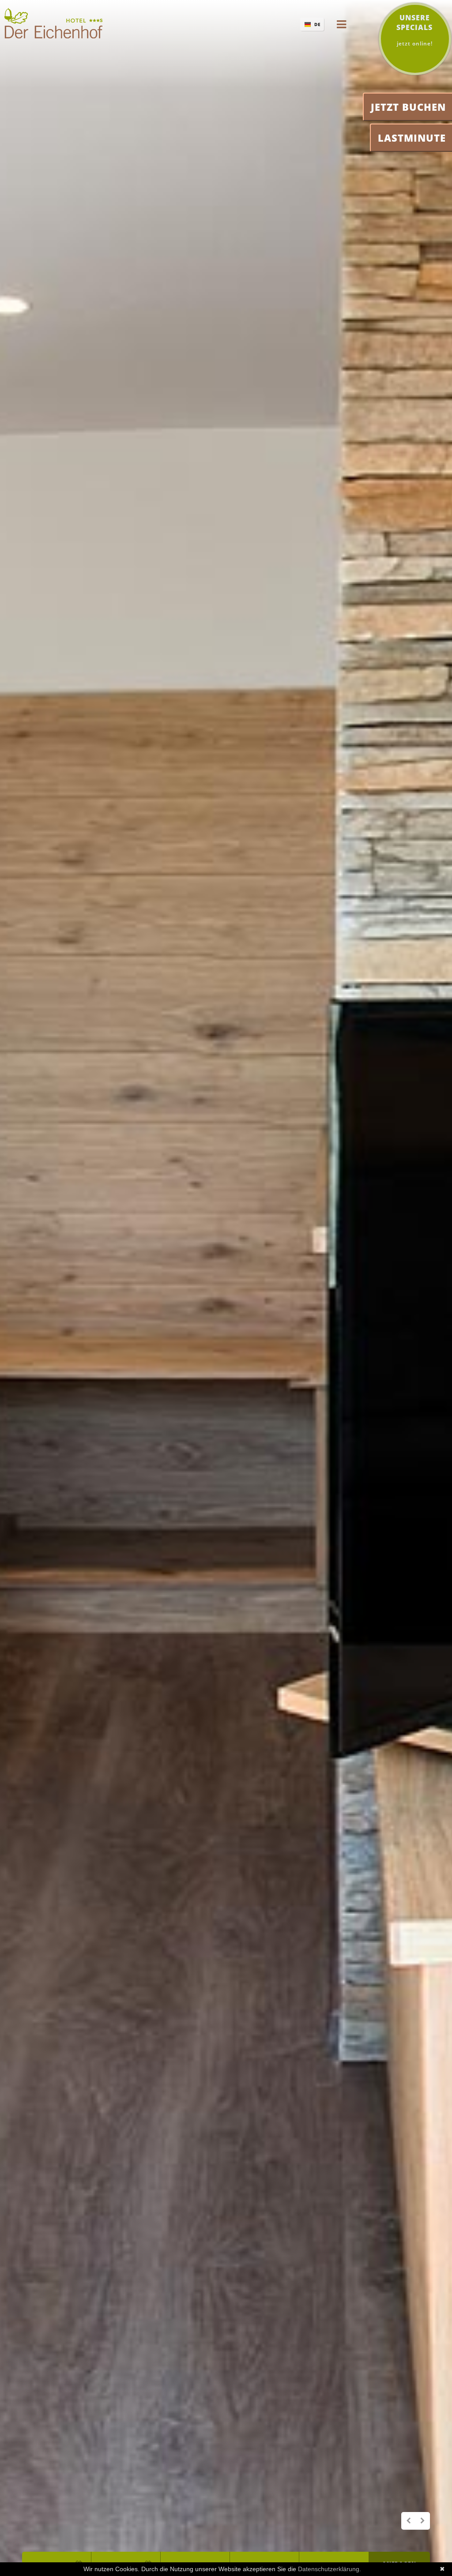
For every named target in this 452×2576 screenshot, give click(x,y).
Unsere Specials (414, 30)
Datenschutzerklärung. (330, 2569)
